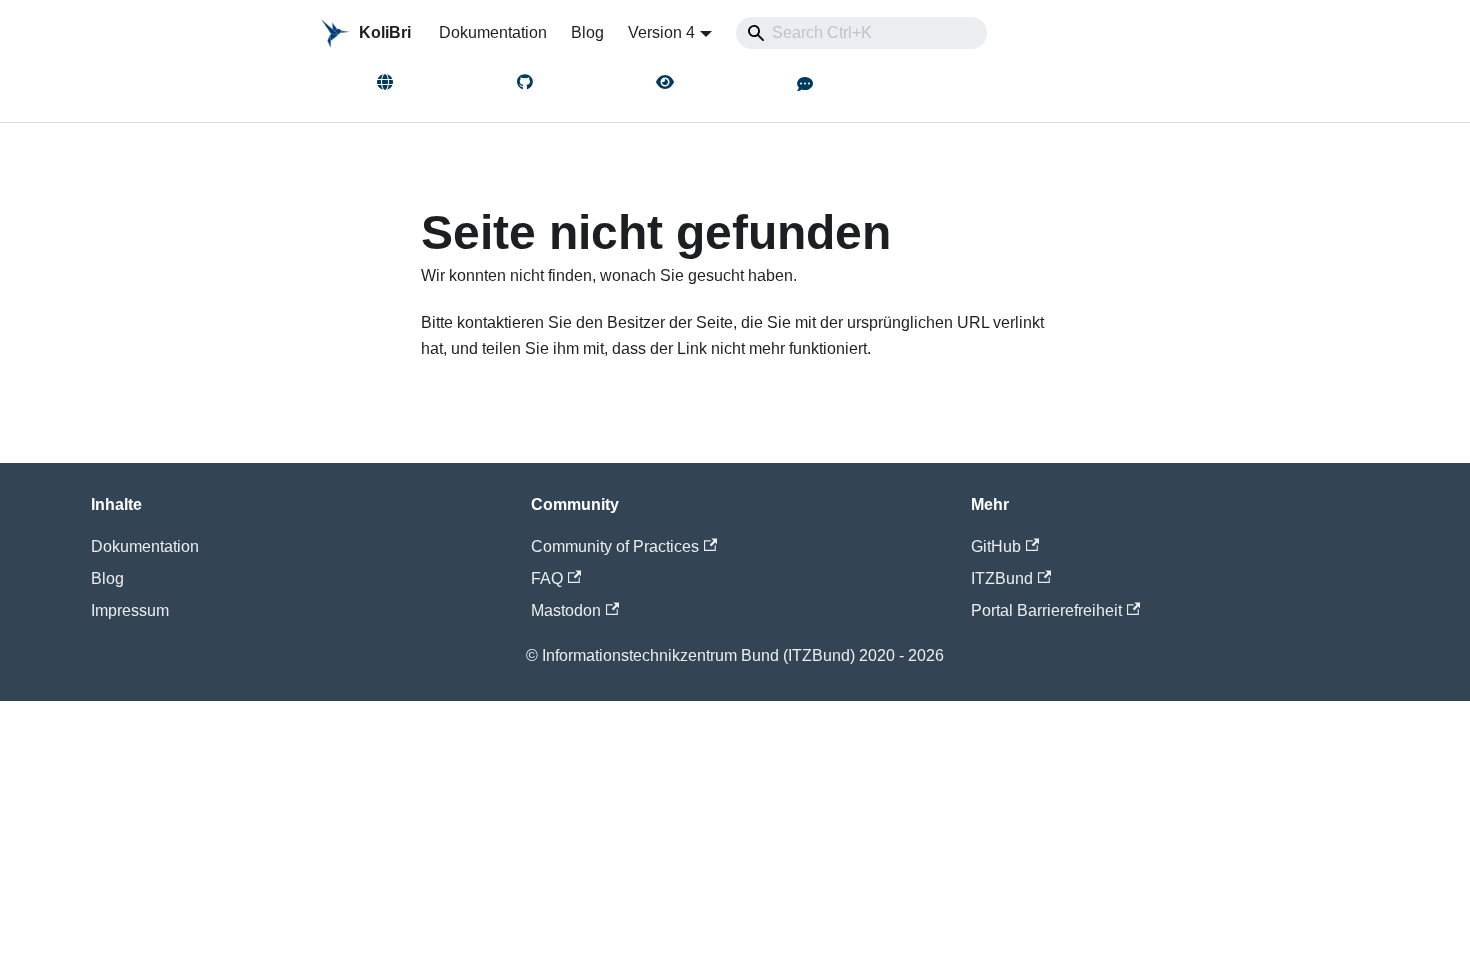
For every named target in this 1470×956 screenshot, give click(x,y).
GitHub (996, 546)
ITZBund (1002, 578)
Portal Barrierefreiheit (1046, 610)
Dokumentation (493, 32)
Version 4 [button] (661, 32)
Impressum (130, 610)
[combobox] (861, 33)
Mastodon (566, 610)
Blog (587, 32)
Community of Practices (615, 546)
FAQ (547, 578)
